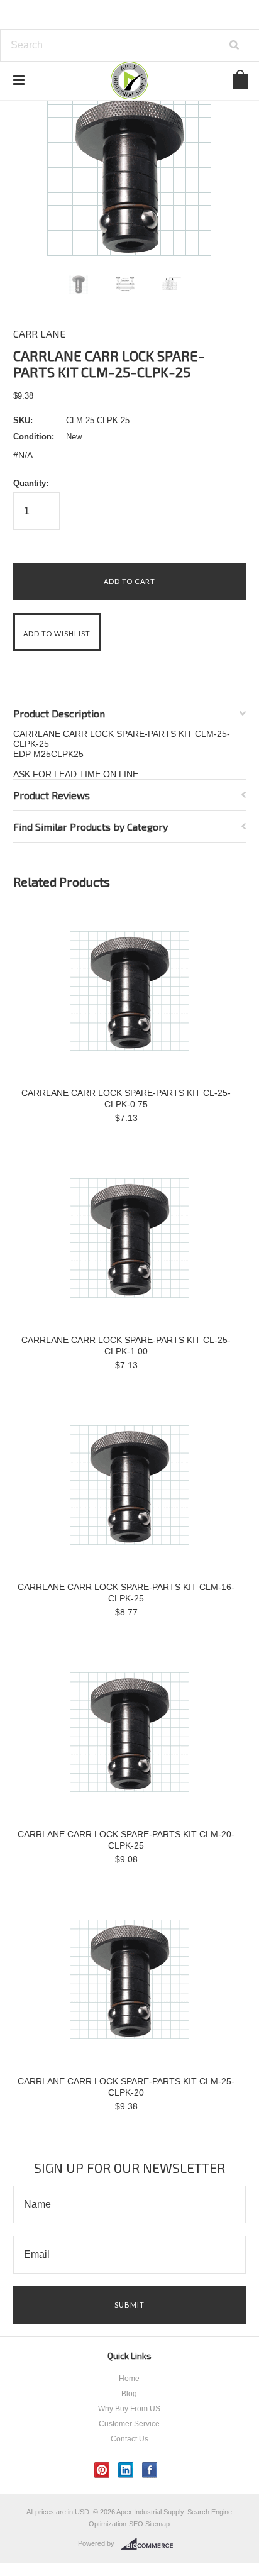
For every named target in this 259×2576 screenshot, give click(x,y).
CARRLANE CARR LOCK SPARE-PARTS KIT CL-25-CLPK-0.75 (126, 1098)
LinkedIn (126, 2470)
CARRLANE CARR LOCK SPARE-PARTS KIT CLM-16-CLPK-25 (126, 1593)
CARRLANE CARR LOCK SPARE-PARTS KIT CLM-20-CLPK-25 (126, 1840)
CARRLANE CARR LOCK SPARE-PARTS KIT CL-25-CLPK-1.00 (126, 1346)
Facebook (150, 2470)
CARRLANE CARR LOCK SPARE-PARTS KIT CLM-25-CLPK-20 (126, 2087)
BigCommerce (151, 2544)
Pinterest (102, 2470)
